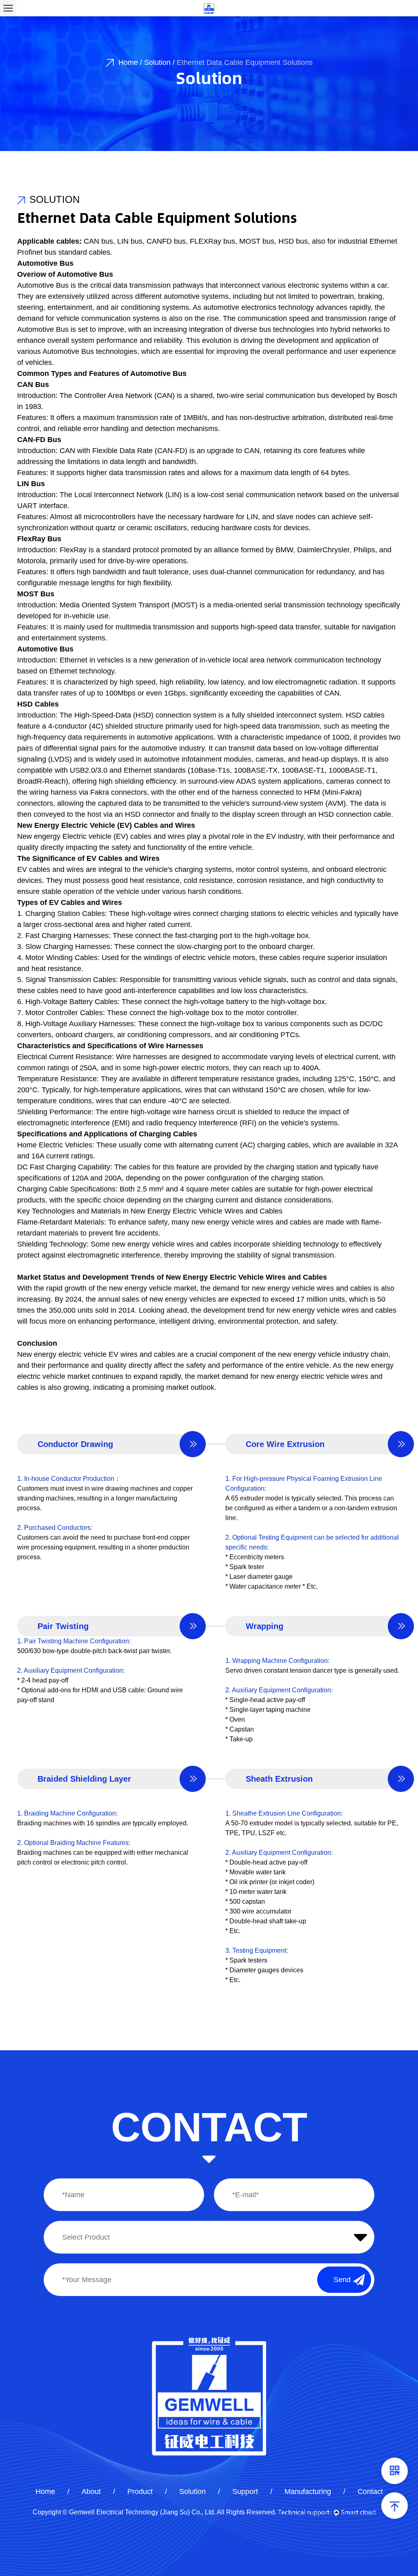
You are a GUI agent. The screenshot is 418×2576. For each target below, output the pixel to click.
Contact (370, 2492)
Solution (157, 62)
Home (128, 62)
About (91, 2492)
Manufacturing (308, 2492)
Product (140, 2492)
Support (245, 2492)
